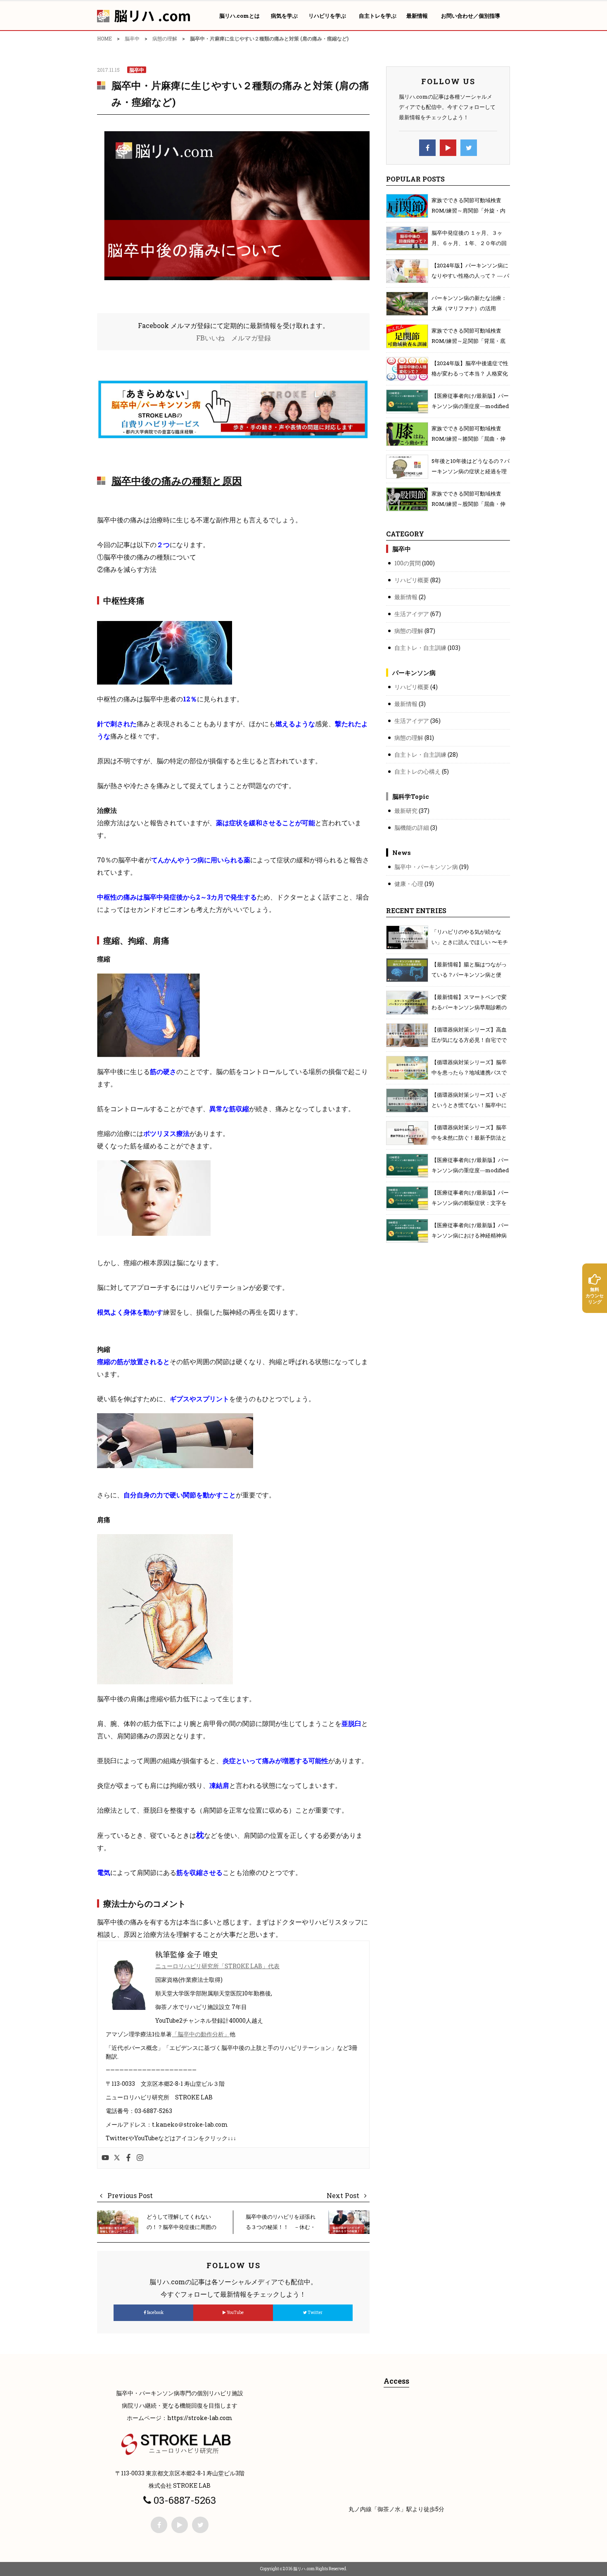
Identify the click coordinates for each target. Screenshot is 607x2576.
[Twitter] (117, 2158)
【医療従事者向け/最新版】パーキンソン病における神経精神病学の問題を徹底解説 (470, 1235)
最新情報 (406, 597)
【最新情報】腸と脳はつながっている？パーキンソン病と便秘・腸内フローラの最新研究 (469, 975)
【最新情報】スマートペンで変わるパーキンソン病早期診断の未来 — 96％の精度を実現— (469, 1007)
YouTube (235, 2313)
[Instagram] (140, 2158)
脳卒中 (132, 38)
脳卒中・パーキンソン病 (426, 867)
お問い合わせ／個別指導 (471, 16)
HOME (104, 38)
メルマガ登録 (251, 338)
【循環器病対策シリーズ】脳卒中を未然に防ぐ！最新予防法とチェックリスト (469, 1138)
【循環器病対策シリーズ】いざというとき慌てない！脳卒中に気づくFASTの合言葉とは (469, 1105)
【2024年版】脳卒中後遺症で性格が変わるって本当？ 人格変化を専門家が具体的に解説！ (470, 373)
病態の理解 (165, 38)
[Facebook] (128, 2158)
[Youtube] (105, 2158)
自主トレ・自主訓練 (420, 648)
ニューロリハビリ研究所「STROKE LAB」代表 (217, 1966)
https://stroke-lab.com (200, 2418)
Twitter (315, 2313)
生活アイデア (412, 614)
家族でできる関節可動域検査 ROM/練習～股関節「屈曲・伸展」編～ (468, 504)
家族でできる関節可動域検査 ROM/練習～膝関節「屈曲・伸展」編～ (468, 439)
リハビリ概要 (412, 580)
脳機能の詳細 (412, 828)
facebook (155, 2313)
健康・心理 (409, 884)
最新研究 (406, 811)
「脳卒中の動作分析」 (201, 2034)
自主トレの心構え (417, 771)
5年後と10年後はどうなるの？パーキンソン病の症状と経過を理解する (471, 471)
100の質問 (408, 563)
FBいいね (210, 338)
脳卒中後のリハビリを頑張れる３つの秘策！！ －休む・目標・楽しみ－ (281, 2227)
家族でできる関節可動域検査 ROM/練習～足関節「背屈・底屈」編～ (468, 341)
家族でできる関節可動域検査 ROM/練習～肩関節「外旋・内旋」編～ (468, 210)
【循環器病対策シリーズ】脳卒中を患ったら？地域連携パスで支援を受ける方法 (469, 1072)
